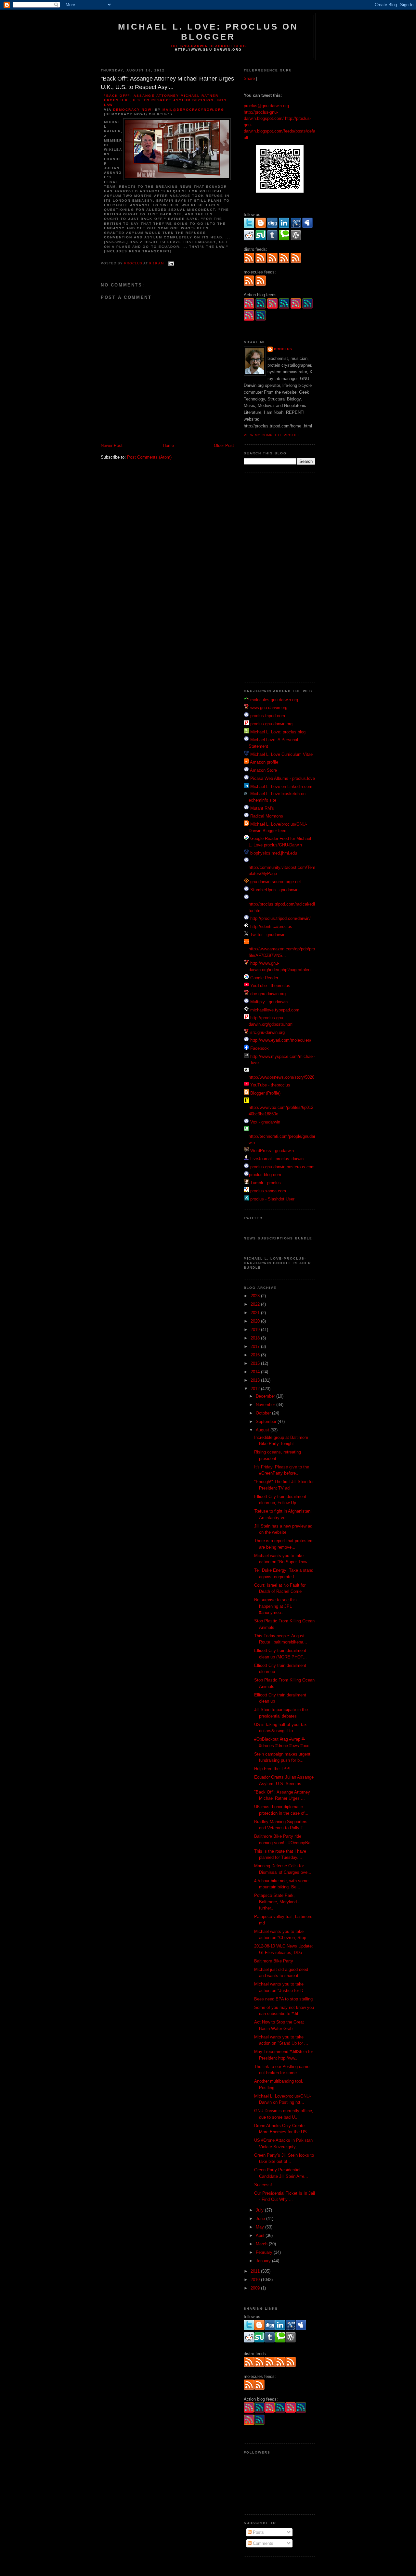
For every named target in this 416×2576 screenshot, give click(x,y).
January (264, 2261)
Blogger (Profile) (265, 1093)
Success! (263, 2185)
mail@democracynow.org (194, 110)
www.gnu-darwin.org (269, 708)
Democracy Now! (133, 110)
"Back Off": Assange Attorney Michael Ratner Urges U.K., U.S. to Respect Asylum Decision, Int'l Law (166, 100)
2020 (256, 1321)
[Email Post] (171, 263)
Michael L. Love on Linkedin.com (281, 787)
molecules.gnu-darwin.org (274, 700)
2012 (256, 1389)
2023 (256, 1296)
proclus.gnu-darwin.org (271, 724)
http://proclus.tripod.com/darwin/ (280, 918)
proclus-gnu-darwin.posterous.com (282, 1167)
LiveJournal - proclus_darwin (277, 1159)
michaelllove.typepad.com (275, 1010)
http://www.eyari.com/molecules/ (281, 1040)
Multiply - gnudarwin (269, 1002)
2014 (256, 1372)
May (260, 2227)
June (261, 2219)
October (264, 1413)
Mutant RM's (262, 808)
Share (249, 78)
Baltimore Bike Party (274, 1961)
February (265, 2252)
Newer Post (112, 445)
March (262, 2244)
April (261, 2235)
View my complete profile (272, 435)
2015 (256, 1363)
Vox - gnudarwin (265, 1122)
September (267, 1421)
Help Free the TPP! (272, 1769)
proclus (283, 349)
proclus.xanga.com (268, 1191)
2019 (256, 1330)
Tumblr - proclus (266, 1183)
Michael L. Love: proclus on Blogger (208, 32)
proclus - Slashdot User (272, 1199)
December (266, 1396)
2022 (256, 1304)
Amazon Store (263, 770)
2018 (256, 1338)
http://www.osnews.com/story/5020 (281, 1077)
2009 (256, 2288)
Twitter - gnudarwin (268, 935)
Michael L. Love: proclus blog (278, 732)
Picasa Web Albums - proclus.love (283, 778)
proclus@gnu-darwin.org (266, 106)
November (266, 1405)
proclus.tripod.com (268, 716)
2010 (256, 2280)
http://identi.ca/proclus (271, 926)
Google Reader (264, 978)
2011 (256, 2271)
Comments (262, 2543)
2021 (256, 1313)
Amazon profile (264, 762)
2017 (256, 1346)
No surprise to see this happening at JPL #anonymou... (275, 1606)
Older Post (224, 445)
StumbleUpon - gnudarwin (274, 890)
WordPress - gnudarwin (272, 1151)
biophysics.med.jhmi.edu (273, 853)
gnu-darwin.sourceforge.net (276, 882)
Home (168, 445)
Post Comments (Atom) (149, 457)
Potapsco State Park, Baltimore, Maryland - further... (277, 1902)
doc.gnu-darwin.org (268, 994)
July (260, 2210)
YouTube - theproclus (270, 986)
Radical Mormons (267, 816)
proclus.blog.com (265, 1175)
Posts (258, 2532)
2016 (256, 1355)
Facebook (260, 1048)
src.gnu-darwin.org (267, 1032)
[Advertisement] (270, 577)
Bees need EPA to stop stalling (283, 1999)
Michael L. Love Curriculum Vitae (281, 754)
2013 (256, 1380)
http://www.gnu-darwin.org (208, 50)
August (263, 1430)
